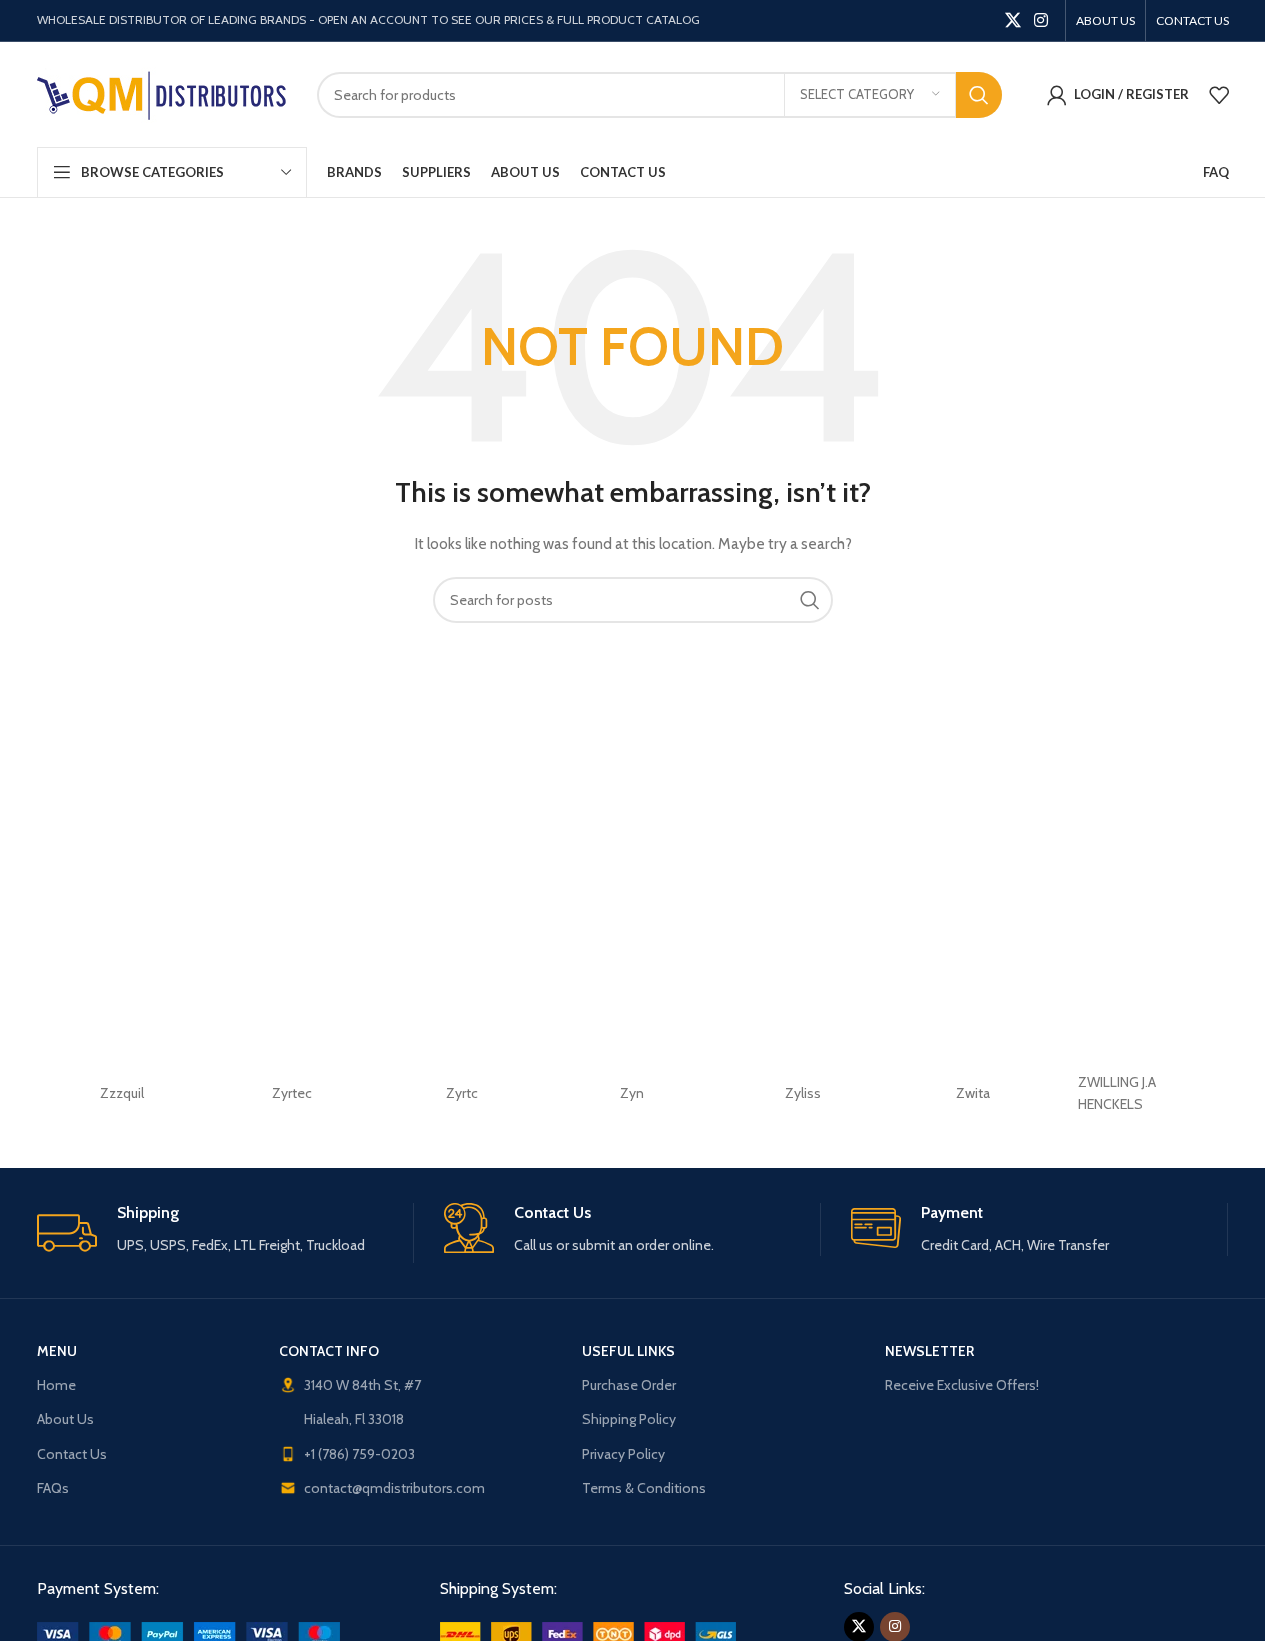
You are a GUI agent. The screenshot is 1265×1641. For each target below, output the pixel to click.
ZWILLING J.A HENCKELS (1117, 1093)
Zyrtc (462, 1093)
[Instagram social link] (1040, 20)
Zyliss (803, 1093)
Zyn (632, 1093)
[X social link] (1012, 20)
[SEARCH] (979, 95)
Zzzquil (122, 1093)
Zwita (973, 1093)
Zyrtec (292, 1093)
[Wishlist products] (1219, 95)
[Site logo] (162, 93)
